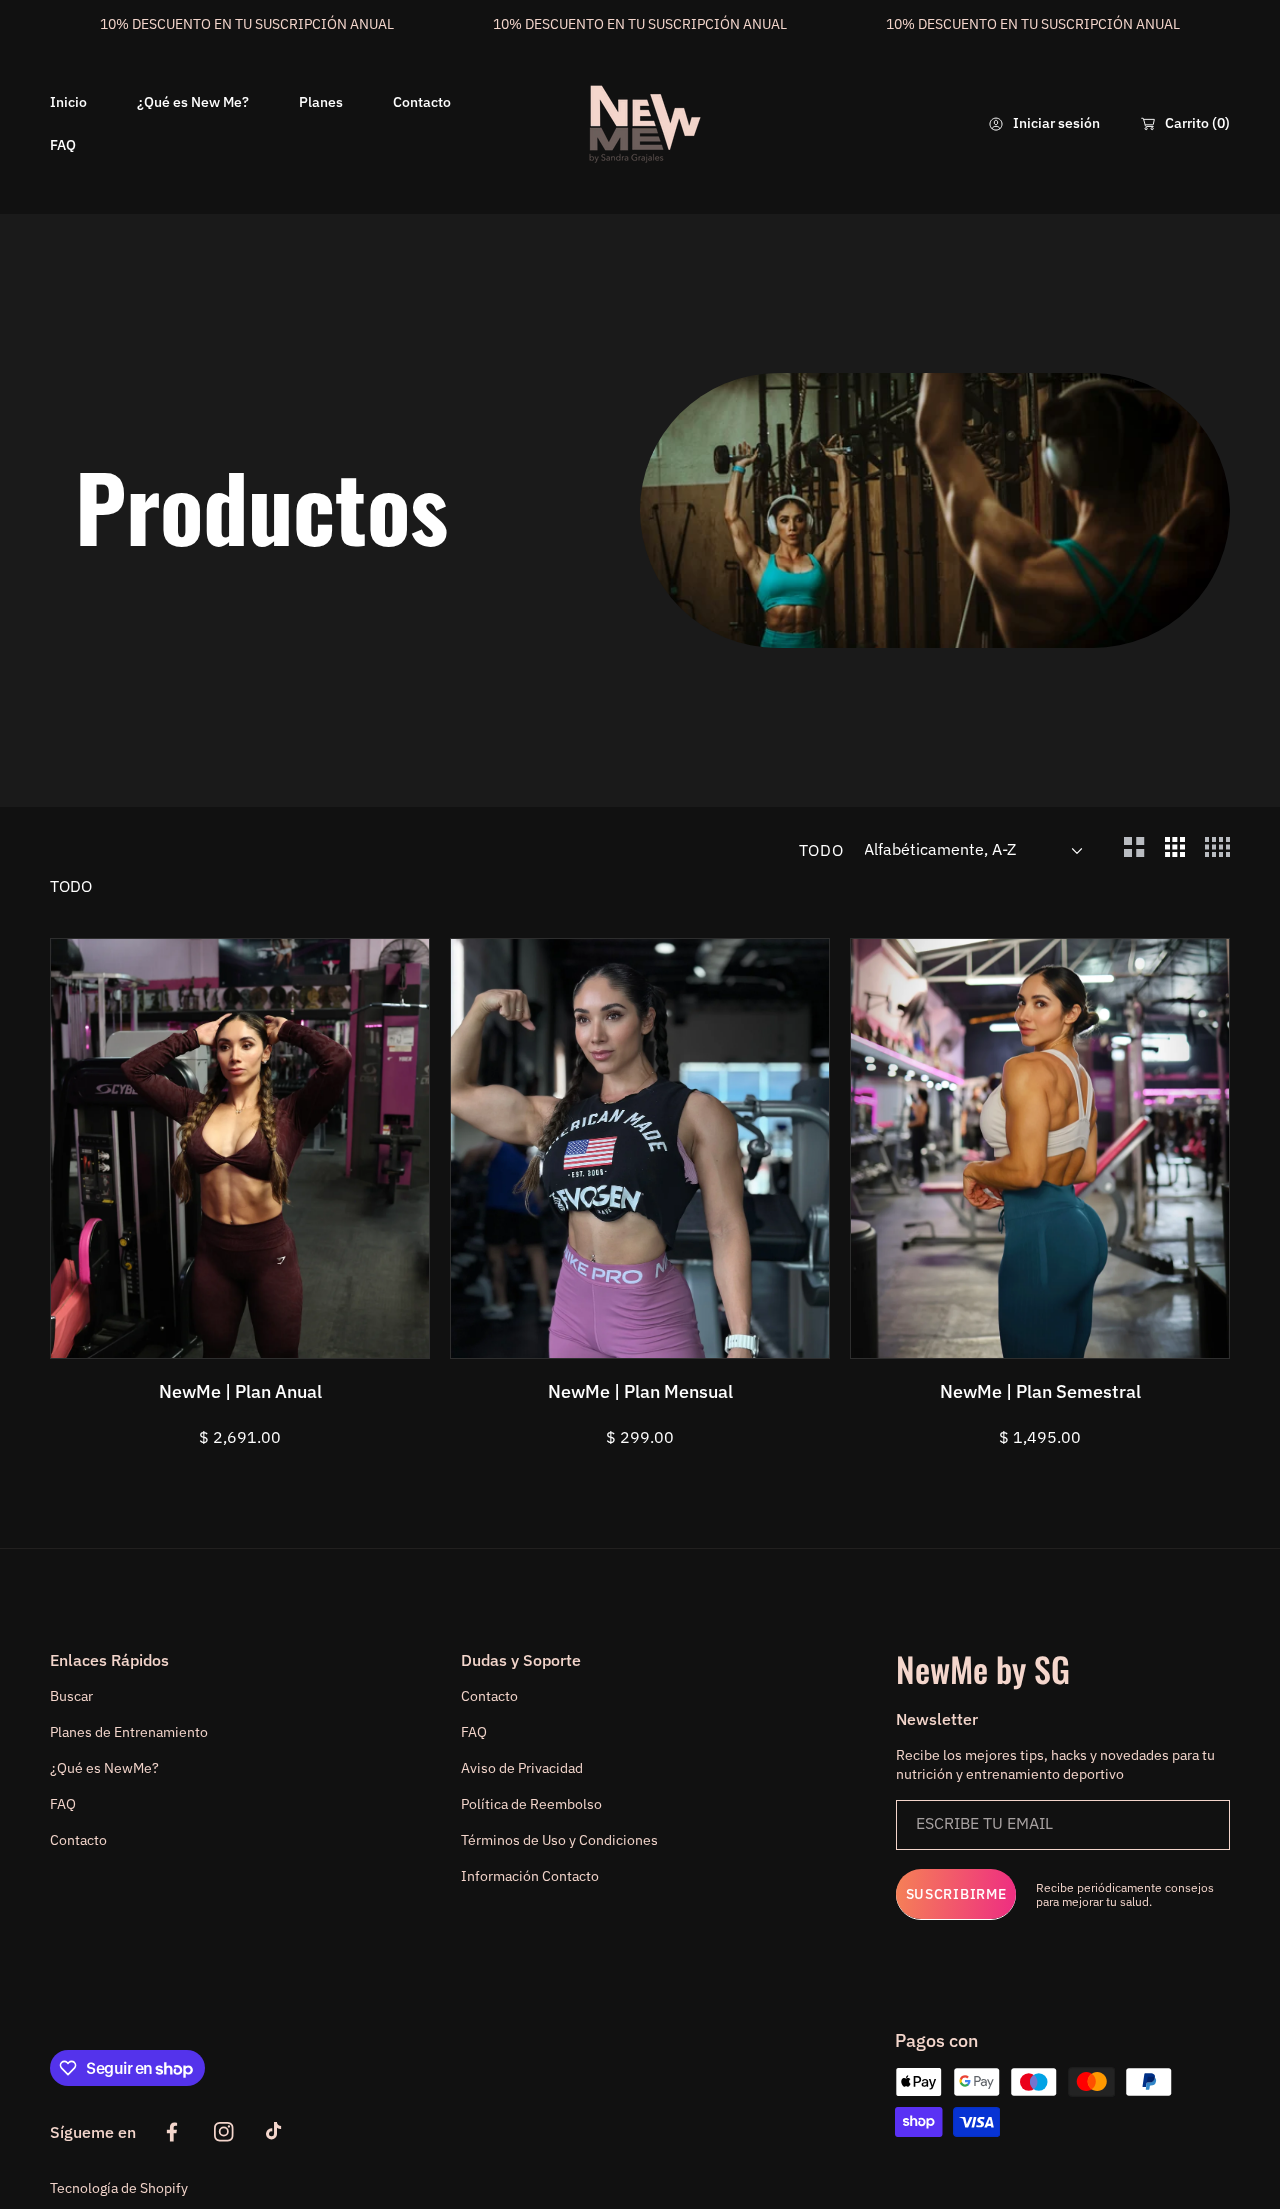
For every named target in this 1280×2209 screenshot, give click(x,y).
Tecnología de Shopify (119, 2188)
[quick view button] (92, 1333)
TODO (821, 850)
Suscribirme (956, 1894)
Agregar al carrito (281, 1332)
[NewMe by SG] (640, 124)
